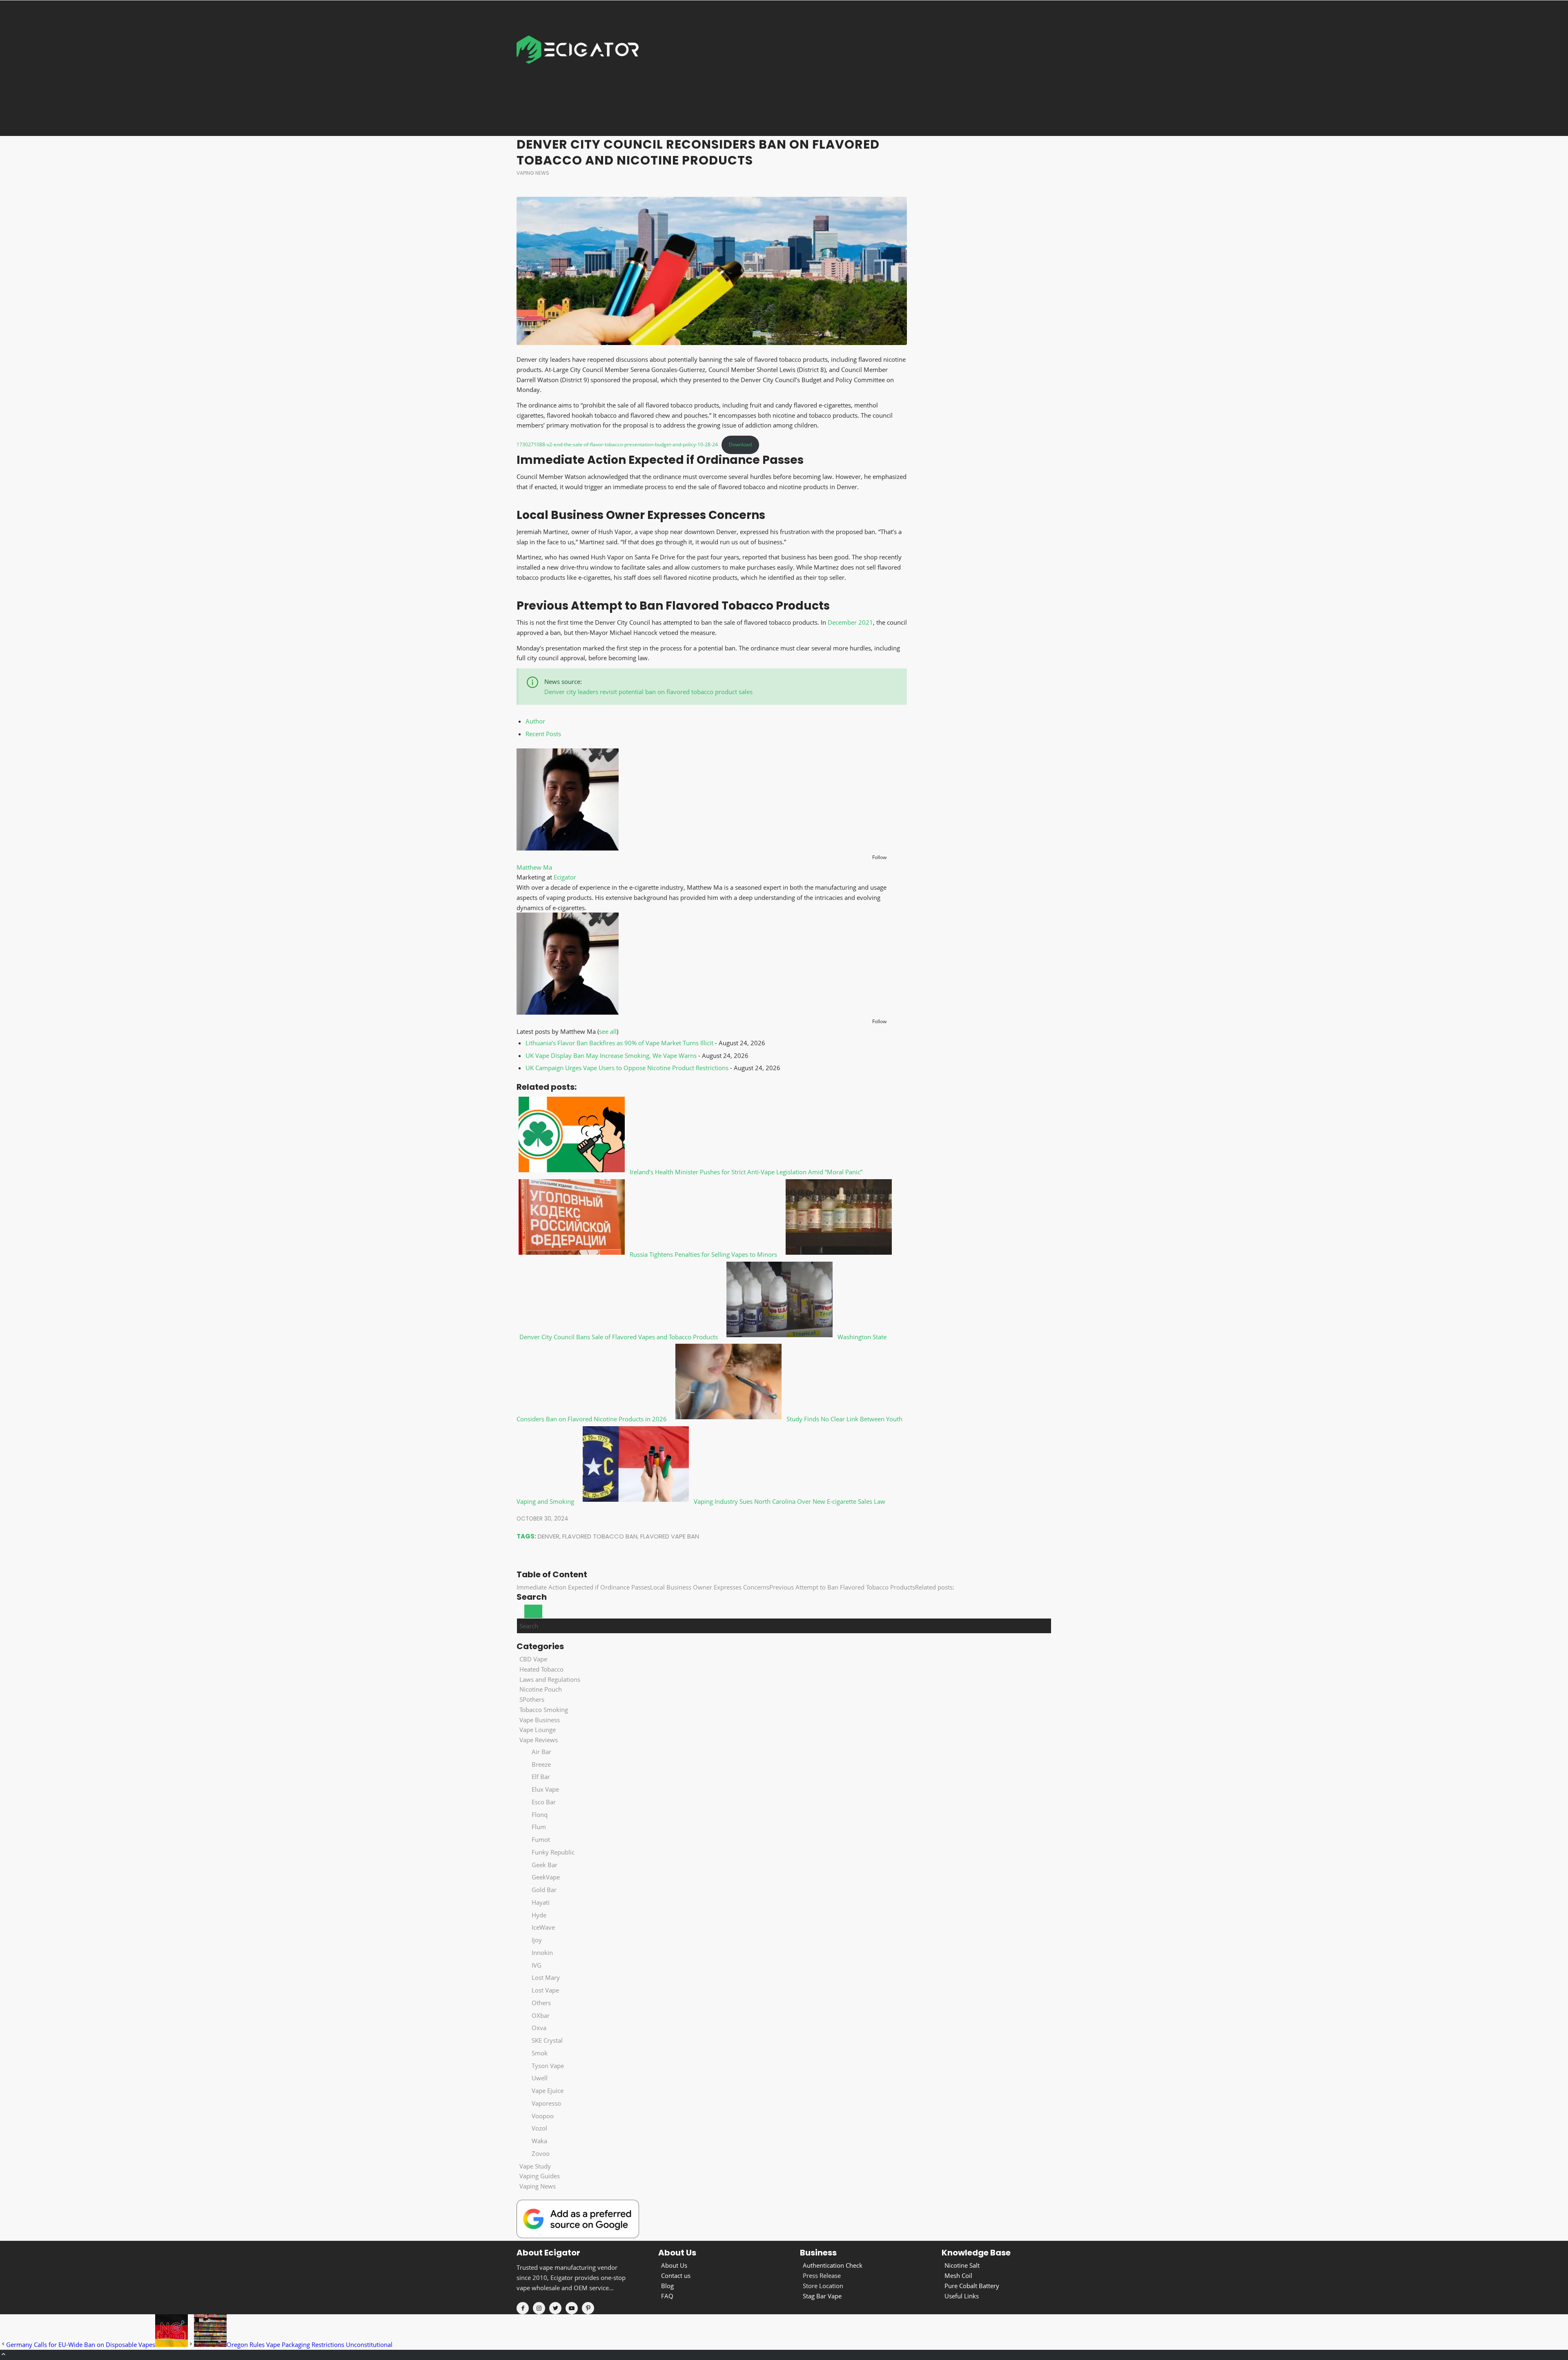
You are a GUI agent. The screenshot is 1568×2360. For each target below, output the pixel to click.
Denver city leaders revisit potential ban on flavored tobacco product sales (648, 692)
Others (541, 2003)
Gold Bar (544, 1890)
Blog (667, 2286)
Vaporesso (546, 2103)
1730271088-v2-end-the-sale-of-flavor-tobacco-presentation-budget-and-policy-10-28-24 (617, 444)
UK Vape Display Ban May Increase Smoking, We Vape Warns (611, 1055)
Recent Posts (543, 734)
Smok (540, 2053)
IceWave (543, 1927)
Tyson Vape (548, 2066)
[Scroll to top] (3, 2355)
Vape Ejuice (548, 2091)
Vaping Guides (540, 2176)
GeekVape (546, 1877)
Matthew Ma (534, 867)
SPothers (532, 1699)
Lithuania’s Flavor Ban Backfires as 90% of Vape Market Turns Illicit (619, 1043)
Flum (539, 1827)
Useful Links (962, 2296)
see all (608, 1031)
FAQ (667, 2296)
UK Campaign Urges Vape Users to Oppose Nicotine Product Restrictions (627, 1068)
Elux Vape (545, 1789)
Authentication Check (833, 2265)
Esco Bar (544, 1802)
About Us (674, 2265)
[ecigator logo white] (578, 68)
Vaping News (533, 173)
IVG (537, 1965)
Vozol (539, 2128)
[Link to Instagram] (539, 2308)
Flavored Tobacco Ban (600, 1536)
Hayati (541, 1902)
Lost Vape (545, 1990)
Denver (549, 1536)
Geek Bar (545, 1865)
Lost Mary (546, 1977)
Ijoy (537, 1940)
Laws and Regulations (550, 1679)
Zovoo (541, 2153)
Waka (539, 2141)
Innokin (542, 1953)
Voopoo (543, 2116)
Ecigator (565, 877)
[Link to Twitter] (555, 2308)
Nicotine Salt (962, 2265)
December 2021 (850, 622)
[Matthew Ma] (568, 848)
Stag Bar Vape (822, 2296)
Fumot (541, 1839)
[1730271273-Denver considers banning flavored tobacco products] (712, 271)
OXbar (541, 2015)
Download (740, 444)
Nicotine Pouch (541, 1689)
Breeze (541, 1764)
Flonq (540, 1815)
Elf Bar (541, 1777)
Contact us (676, 2275)
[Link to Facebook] (523, 2308)
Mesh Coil (958, 2275)
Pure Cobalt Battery (972, 2286)
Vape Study (535, 2166)
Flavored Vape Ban (670, 1536)
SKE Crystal (547, 2040)
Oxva (539, 2028)
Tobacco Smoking (544, 1710)
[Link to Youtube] (572, 2308)
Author (535, 721)
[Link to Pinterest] (588, 2308)
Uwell (540, 2078)
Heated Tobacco (541, 1669)
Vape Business (540, 1720)
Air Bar (541, 1752)
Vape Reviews (539, 1740)
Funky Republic (553, 1852)
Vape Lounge (538, 1730)
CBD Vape (533, 1659)
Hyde (539, 1915)
